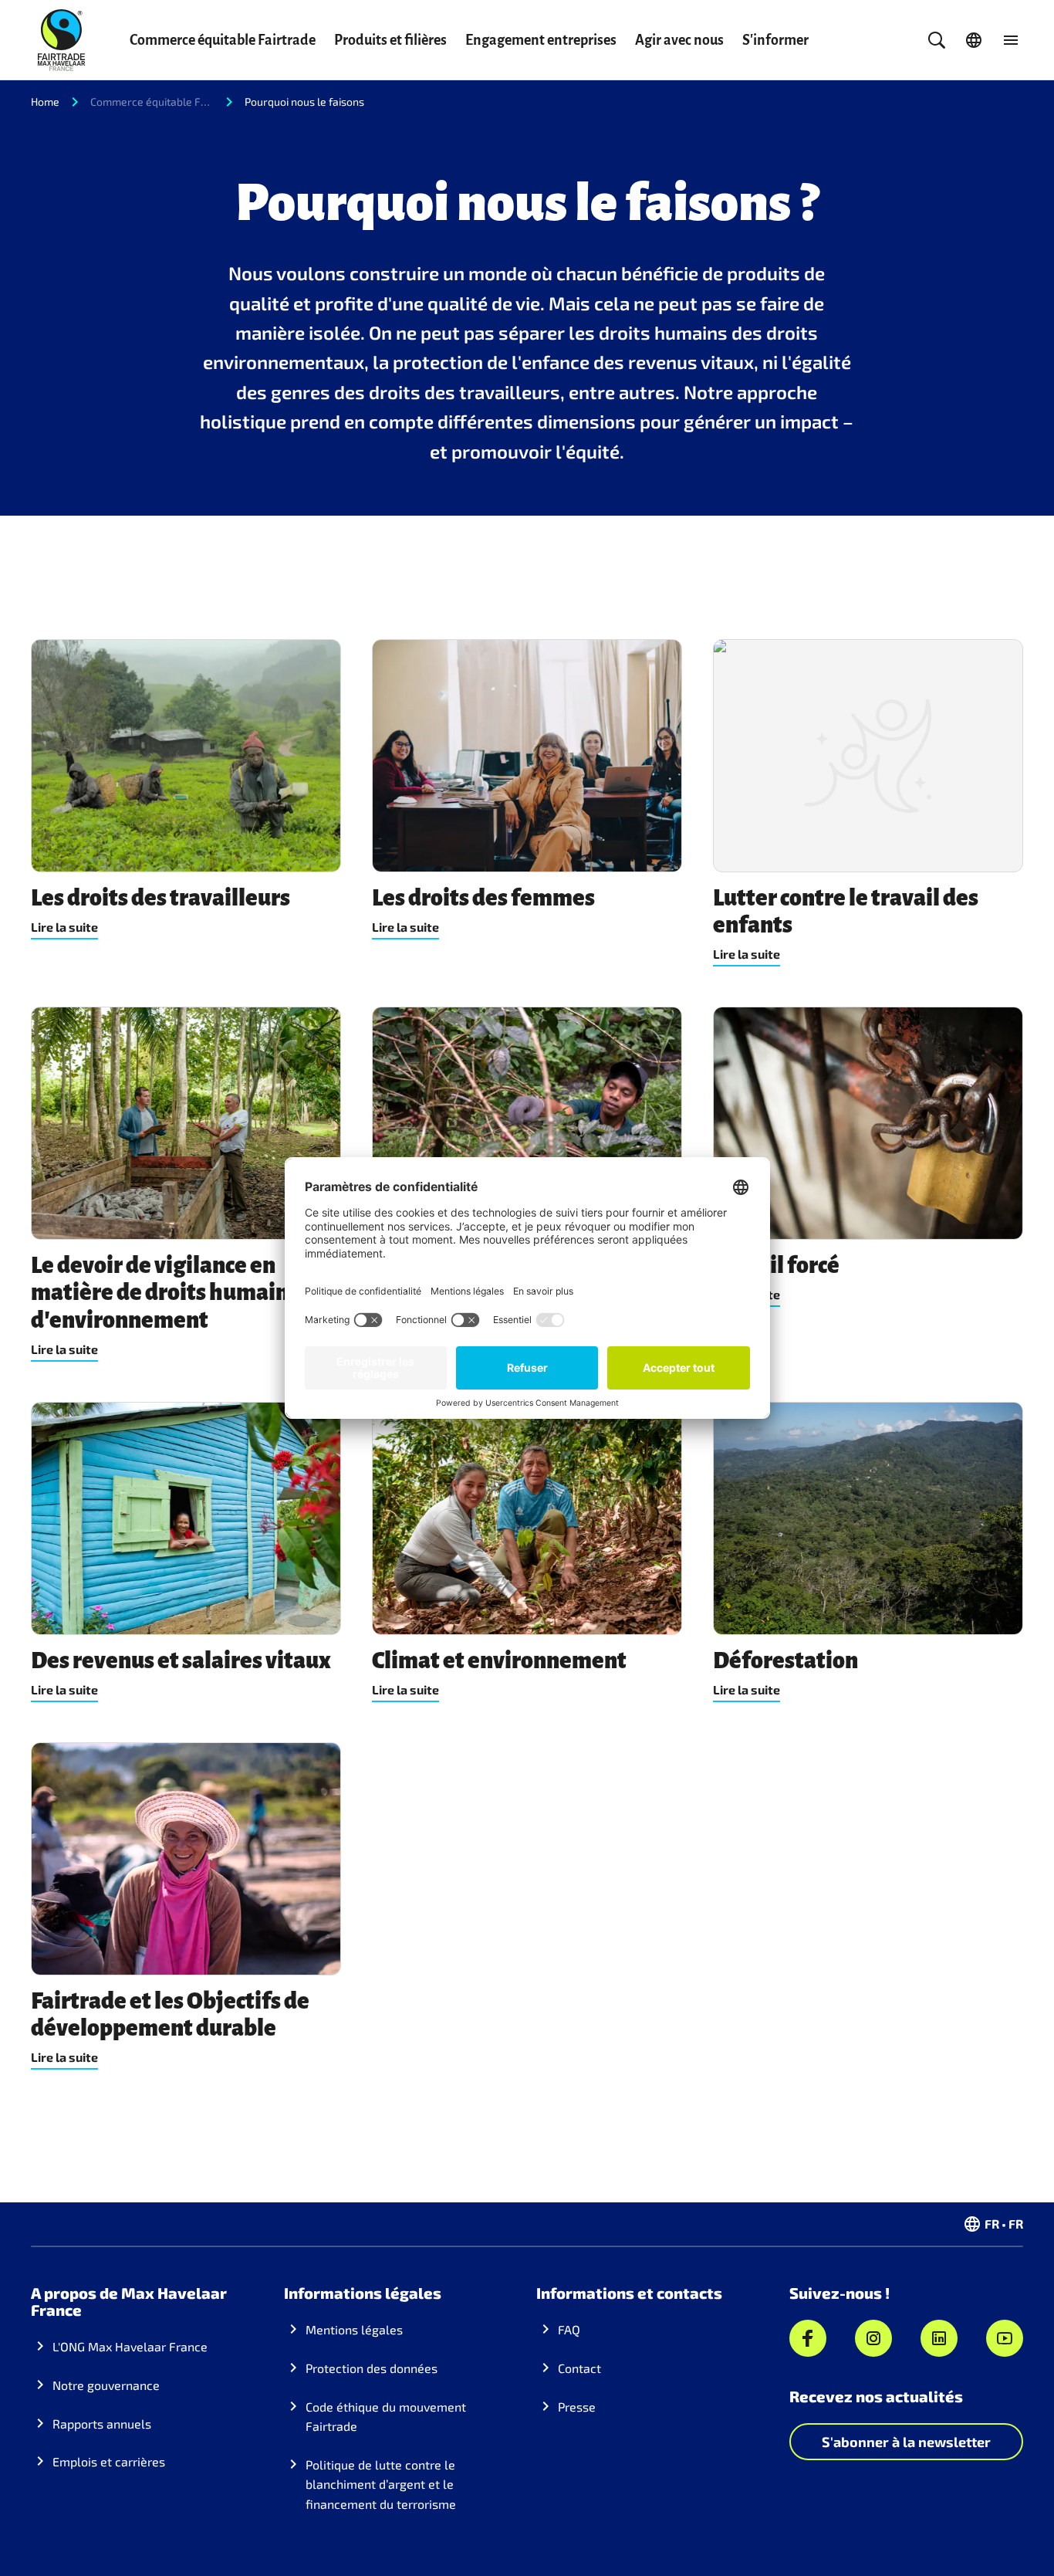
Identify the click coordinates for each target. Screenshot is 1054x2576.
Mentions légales (354, 2329)
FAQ (569, 2329)
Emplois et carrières (109, 2461)
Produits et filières (390, 40)
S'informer (775, 40)
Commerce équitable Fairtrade (223, 40)
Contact (579, 2368)
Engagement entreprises (541, 40)
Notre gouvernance (106, 2385)
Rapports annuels (102, 2424)
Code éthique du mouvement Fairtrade (386, 2417)
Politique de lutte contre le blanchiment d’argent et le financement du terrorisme (381, 2484)
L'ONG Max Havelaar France (130, 2346)
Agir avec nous (679, 40)
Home (45, 102)
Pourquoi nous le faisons (304, 102)
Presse (577, 2407)
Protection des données (372, 2368)
